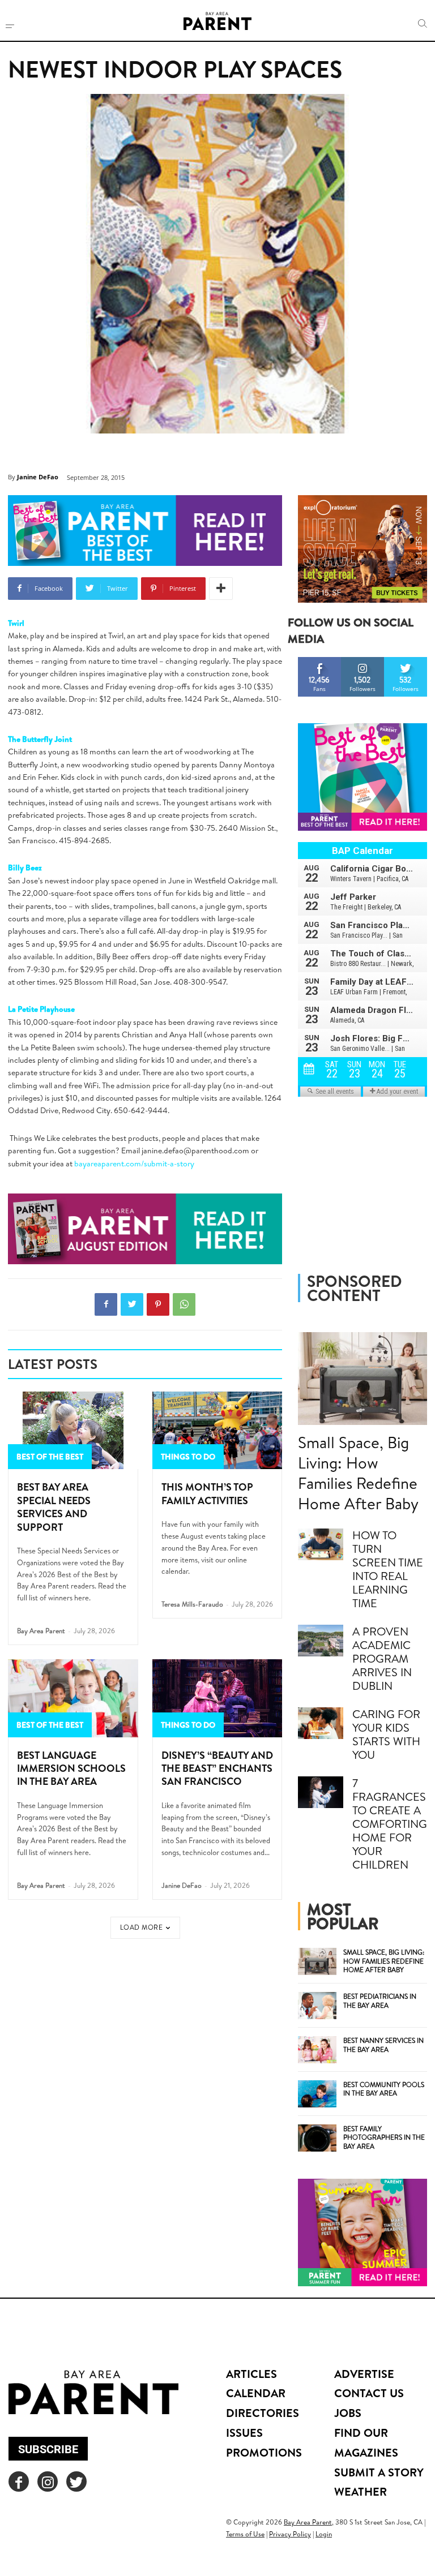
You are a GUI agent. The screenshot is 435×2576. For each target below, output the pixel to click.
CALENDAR (256, 2393)
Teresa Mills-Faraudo (192, 1604)
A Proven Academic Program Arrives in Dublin (382, 1658)
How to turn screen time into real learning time (388, 1569)
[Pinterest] (158, 1304)
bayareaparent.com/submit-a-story (134, 1164)
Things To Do (188, 1457)
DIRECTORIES (263, 2413)
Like (320, 661)
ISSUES (244, 2433)
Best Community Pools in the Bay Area (384, 2089)
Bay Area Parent (41, 1631)
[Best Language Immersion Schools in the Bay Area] (73, 1698)
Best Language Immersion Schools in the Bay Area (71, 1768)
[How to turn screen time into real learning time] (321, 1544)
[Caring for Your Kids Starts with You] (321, 1723)
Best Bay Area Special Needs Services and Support (54, 1507)
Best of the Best (50, 1457)
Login (324, 2534)
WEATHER (361, 2491)
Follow (363, 661)
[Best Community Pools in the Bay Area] (317, 2094)
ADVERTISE (364, 2374)
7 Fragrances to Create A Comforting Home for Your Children (390, 1824)
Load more (142, 1927)
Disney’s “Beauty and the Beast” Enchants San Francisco (217, 1768)
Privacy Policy (290, 2534)
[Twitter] (132, 1304)
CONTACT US (369, 2393)
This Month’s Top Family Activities (207, 1493)
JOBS (348, 2413)
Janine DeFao (38, 477)
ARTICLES (251, 2374)
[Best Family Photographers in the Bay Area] (317, 2138)
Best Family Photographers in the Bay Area (384, 2137)
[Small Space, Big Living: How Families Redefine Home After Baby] (362, 1379)
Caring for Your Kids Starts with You (386, 1734)
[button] (423, 24)
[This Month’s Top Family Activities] (217, 1431)
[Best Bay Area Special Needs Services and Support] (73, 1431)
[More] (221, 589)
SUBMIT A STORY (379, 2472)
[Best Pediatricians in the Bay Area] (317, 2006)
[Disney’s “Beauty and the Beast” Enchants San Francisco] (217, 1698)
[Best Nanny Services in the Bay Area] (317, 2050)
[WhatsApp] (184, 1304)
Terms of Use (245, 2534)
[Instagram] (48, 2481)
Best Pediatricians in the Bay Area (380, 2001)
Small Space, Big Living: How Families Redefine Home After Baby (358, 1473)
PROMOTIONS (264, 2452)
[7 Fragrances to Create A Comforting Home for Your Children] (321, 1792)
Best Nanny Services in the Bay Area (383, 2045)
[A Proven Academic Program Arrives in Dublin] (321, 1641)
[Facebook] (106, 1304)
